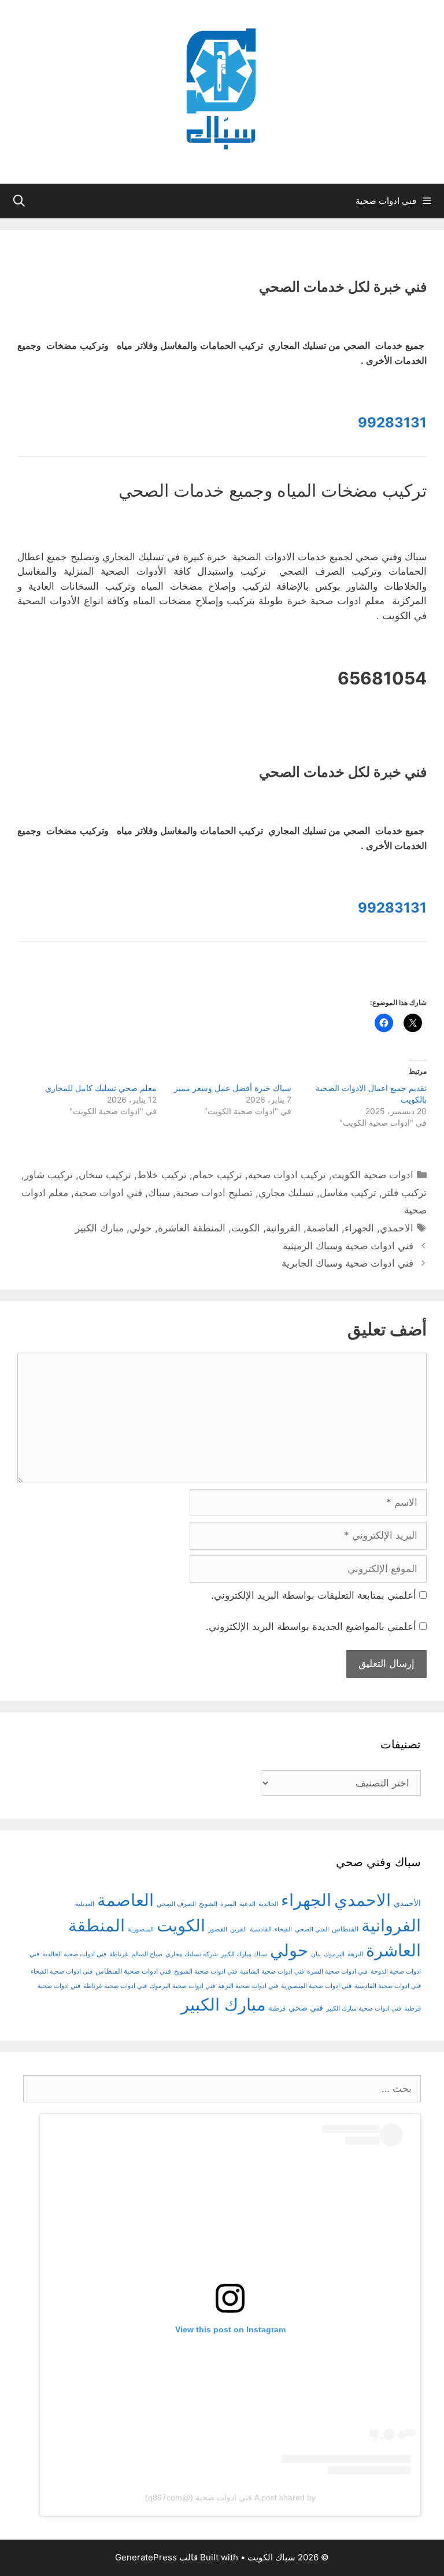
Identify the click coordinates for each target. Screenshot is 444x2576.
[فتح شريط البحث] (19, 201)
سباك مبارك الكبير (244, 1954)
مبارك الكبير (99, 1228)
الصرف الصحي (176, 1904)
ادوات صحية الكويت (373, 1175)
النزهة (355, 1954)
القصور (218, 1929)
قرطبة (277, 2009)
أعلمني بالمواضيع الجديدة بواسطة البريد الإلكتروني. (311, 1626)
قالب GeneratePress (156, 2557)
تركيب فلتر (404, 1193)
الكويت (246, 1228)
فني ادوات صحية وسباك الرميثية (348, 1246)
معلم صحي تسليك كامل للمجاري (101, 1088)
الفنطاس (345, 1929)
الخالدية (268, 1904)
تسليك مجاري (286, 1193)
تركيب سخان (105, 1175)
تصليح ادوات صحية (214, 1193)
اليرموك (334, 1954)
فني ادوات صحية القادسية (388, 1986)
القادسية (261, 1929)
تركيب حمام (217, 1175)
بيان (316, 1954)
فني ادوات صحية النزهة (248, 1986)
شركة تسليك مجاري (192, 1954)
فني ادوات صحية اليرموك (182, 1986)
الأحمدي (407, 1903)
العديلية (85, 1904)
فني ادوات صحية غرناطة (115, 1986)
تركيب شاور (49, 1175)
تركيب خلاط (162, 1175)
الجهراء (359, 1228)
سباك (159, 1193)
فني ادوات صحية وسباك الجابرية (347, 1263)
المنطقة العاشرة (192, 1228)
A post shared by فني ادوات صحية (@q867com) (230, 2497)
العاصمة (323, 1228)
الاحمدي (397, 1228)
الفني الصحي (312, 1929)
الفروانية (283, 1228)
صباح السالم (147, 1954)
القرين (238, 1929)
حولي (141, 1228)
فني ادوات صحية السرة (337, 1972)
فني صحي (306, 2007)
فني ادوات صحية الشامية (272, 1972)
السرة (228, 1904)
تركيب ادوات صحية (287, 1175)
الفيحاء (283, 1929)
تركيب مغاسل (348, 1193)
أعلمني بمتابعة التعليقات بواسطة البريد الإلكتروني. (314, 1595)
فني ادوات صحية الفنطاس (133, 1971)
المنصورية (141, 1929)
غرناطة (119, 1954)
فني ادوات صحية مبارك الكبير (364, 2009)
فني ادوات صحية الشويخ (206, 1972)
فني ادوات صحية (108, 1193)
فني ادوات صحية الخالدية (74, 1954)
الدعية (247, 1904)
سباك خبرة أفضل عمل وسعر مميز (233, 1088)
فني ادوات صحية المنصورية (316, 1986)
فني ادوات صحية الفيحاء (62, 1972)
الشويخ (208, 1904)
